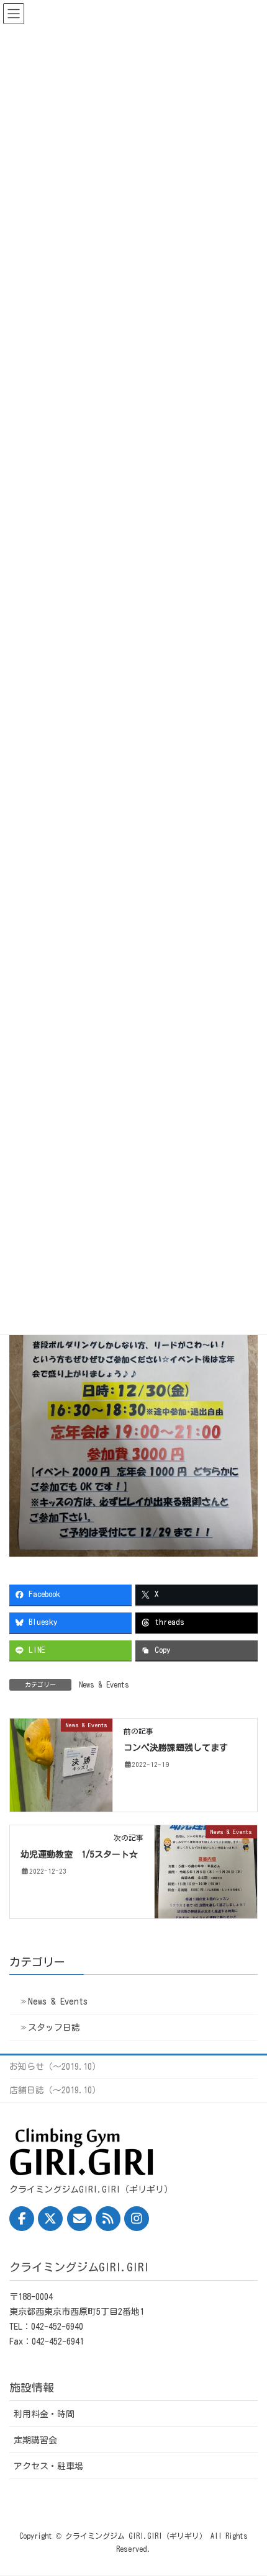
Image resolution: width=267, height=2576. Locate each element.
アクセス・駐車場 (48, 2466)
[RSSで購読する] (108, 2219)
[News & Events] (61, 1764)
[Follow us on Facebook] (22, 2219)
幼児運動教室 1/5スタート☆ (79, 1854)
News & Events (104, 1684)
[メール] (79, 2219)
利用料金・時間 (44, 2414)
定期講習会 (35, 2440)
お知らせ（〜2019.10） (55, 2067)
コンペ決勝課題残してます (176, 1748)
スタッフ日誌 (54, 2028)
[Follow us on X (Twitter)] (50, 2219)
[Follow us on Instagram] (137, 2219)
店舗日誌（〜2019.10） (55, 2090)
